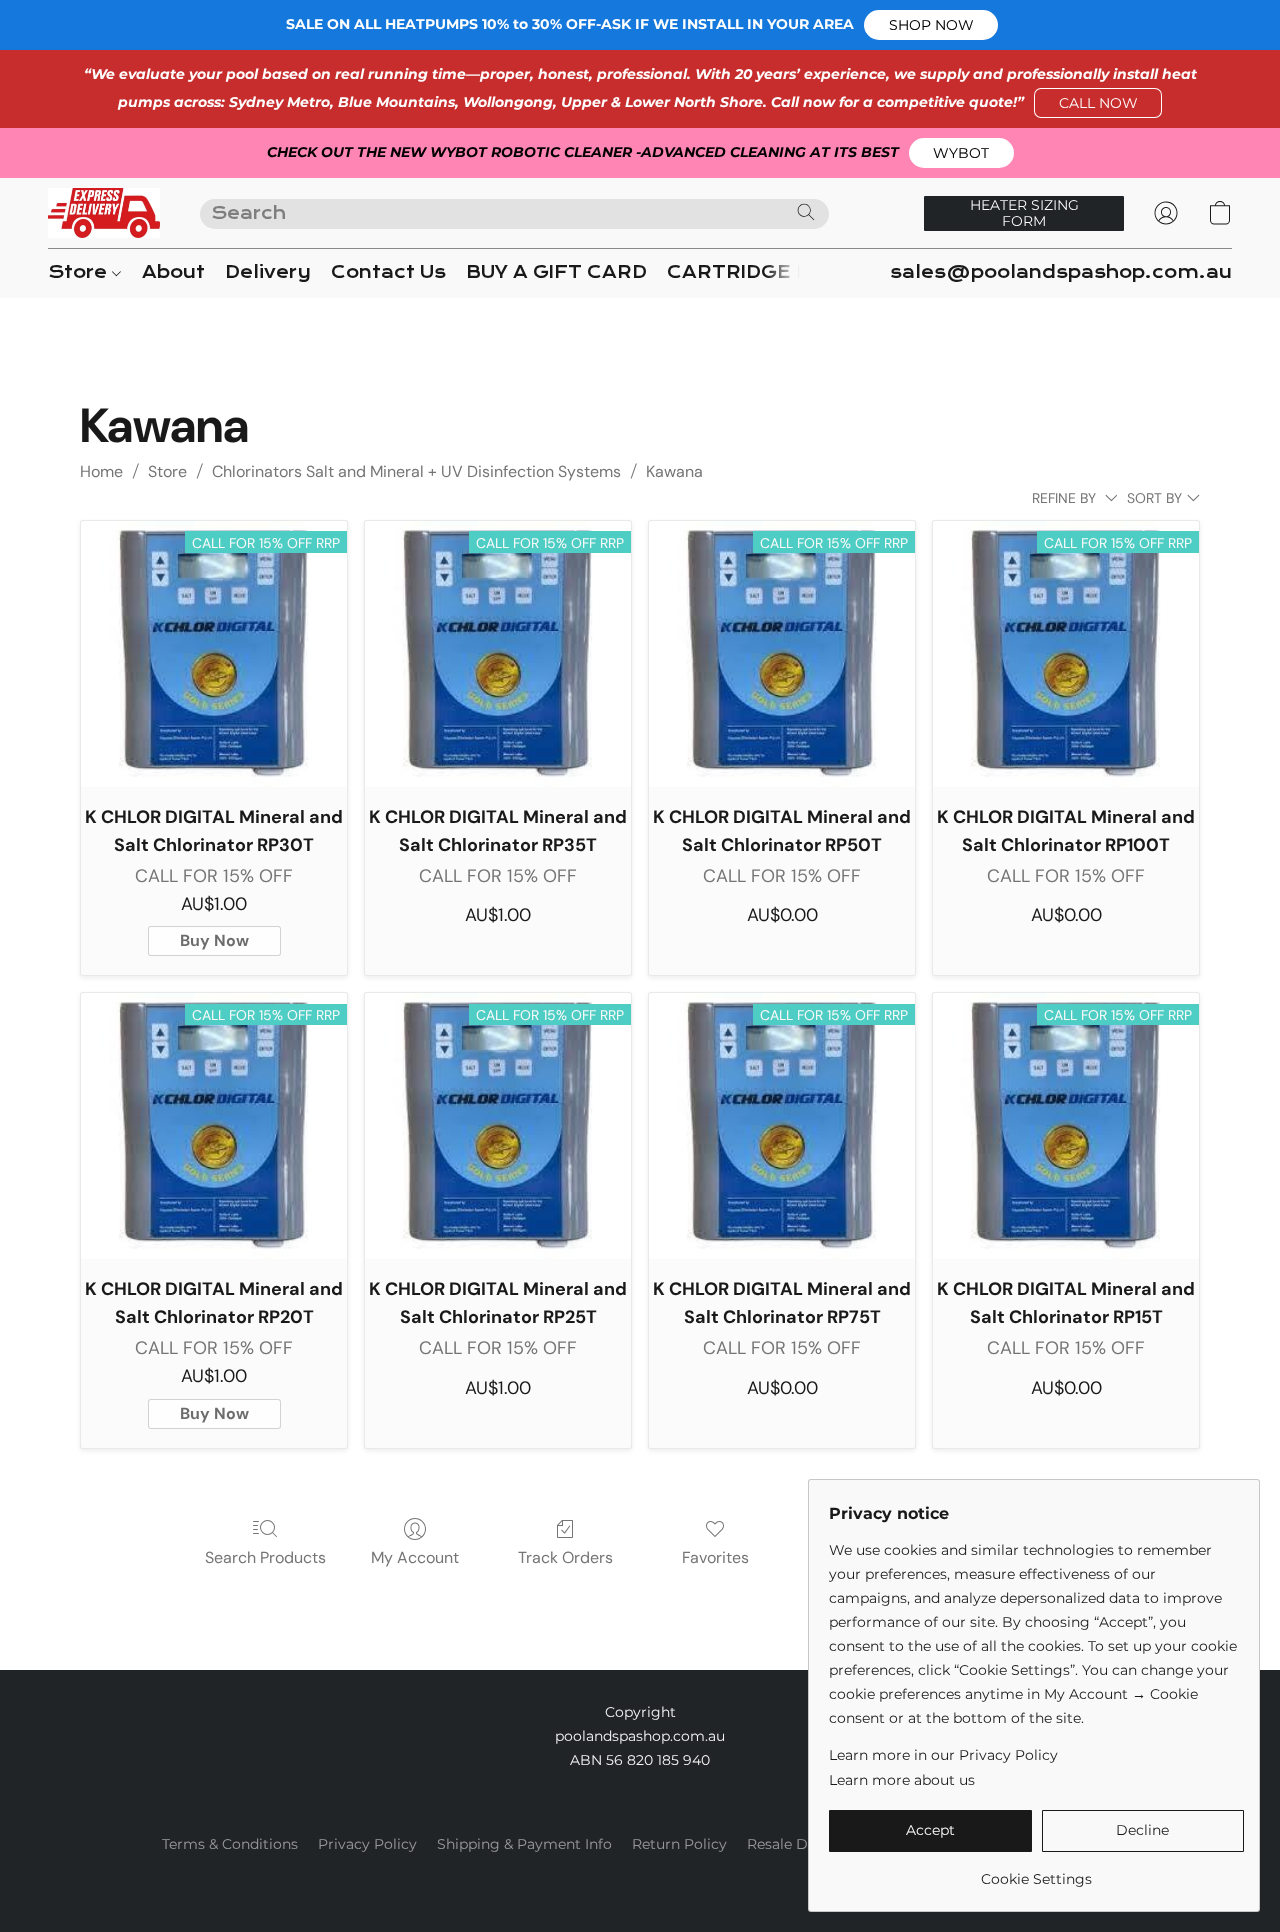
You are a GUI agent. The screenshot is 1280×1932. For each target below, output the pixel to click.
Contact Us (388, 272)
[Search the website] (806, 212)
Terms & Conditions (230, 1844)
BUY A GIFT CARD (556, 272)
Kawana (674, 471)
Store (80, 272)
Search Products (265, 1557)
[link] (1036, 1871)
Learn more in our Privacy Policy (943, 1755)
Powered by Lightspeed (640, 1878)
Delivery (268, 272)
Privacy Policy (367, 1844)
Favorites (715, 1557)
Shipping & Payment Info (524, 1844)
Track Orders (565, 1557)
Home (101, 471)
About (173, 272)
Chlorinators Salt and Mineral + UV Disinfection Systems (416, 471)
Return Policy (679, 1844)
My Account (415, 1557)
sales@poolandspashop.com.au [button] (1061, 272)
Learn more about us (902, 1780)
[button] (931, 25)
